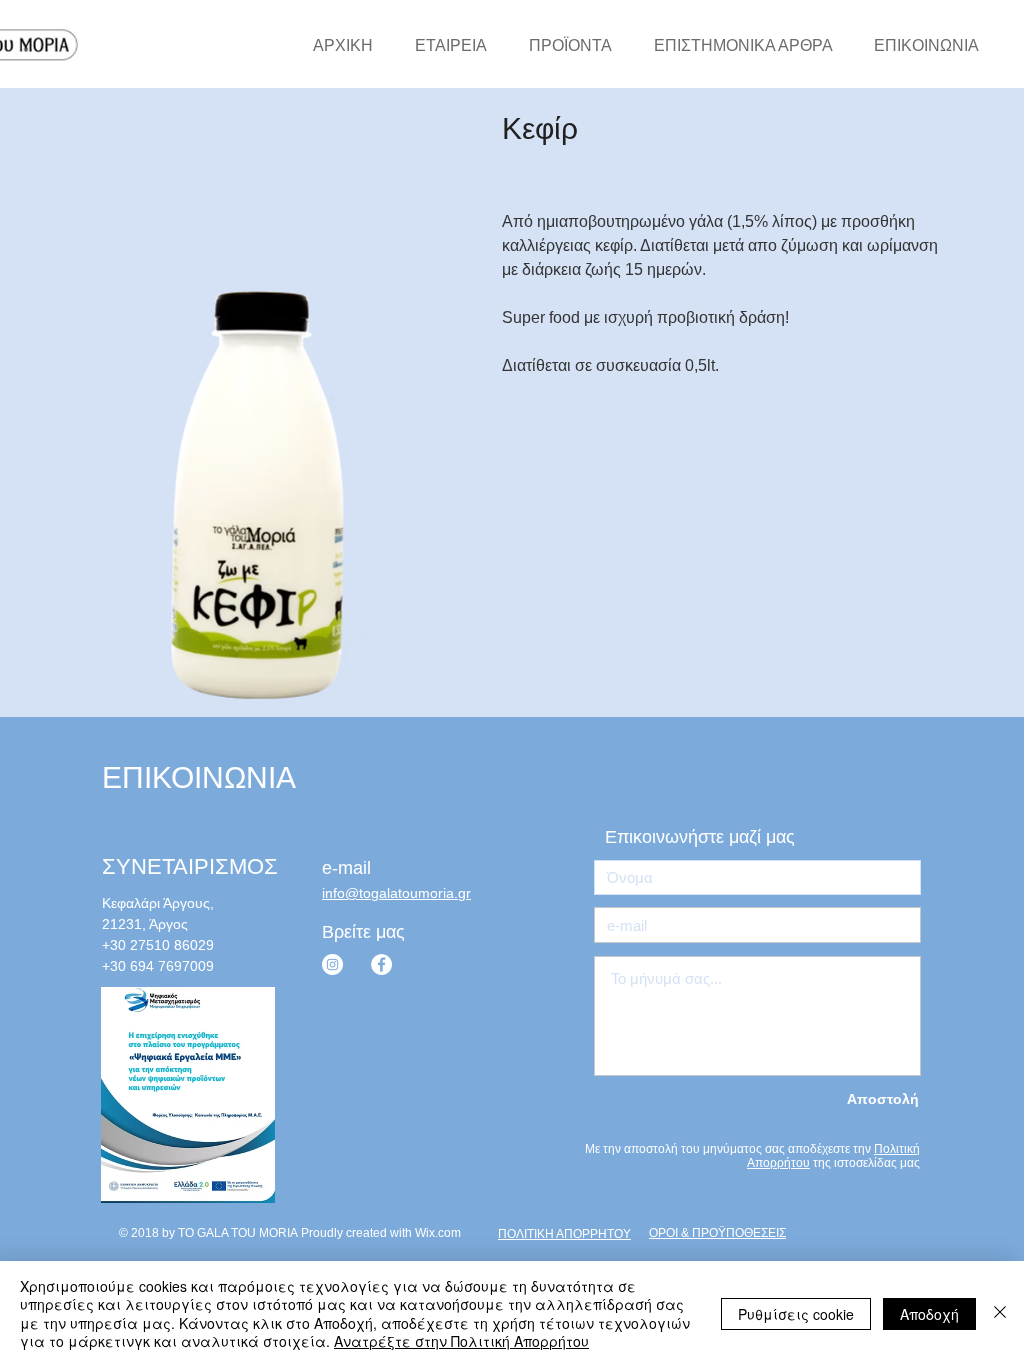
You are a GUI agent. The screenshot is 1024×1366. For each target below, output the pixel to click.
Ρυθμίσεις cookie (796, 1314)
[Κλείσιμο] (1000, 1313)
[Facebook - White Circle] (381, 964)
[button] (710, 837)
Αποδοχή (929, 1314)
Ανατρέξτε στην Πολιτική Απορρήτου (461, 1341)
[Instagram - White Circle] (332, 964)
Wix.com (438, 1233)
